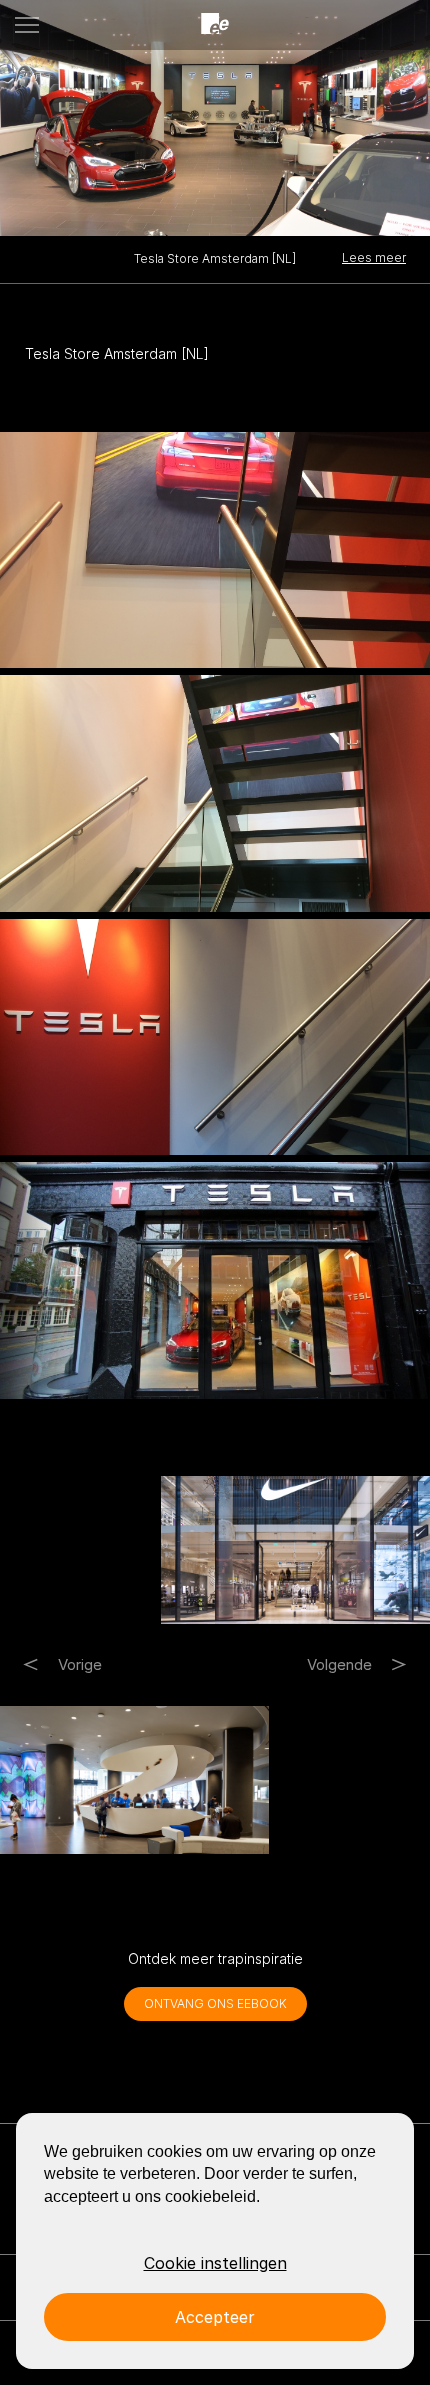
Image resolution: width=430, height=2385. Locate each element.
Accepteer (215, 2317)
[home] (215, 24)
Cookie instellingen (215, 2263)
